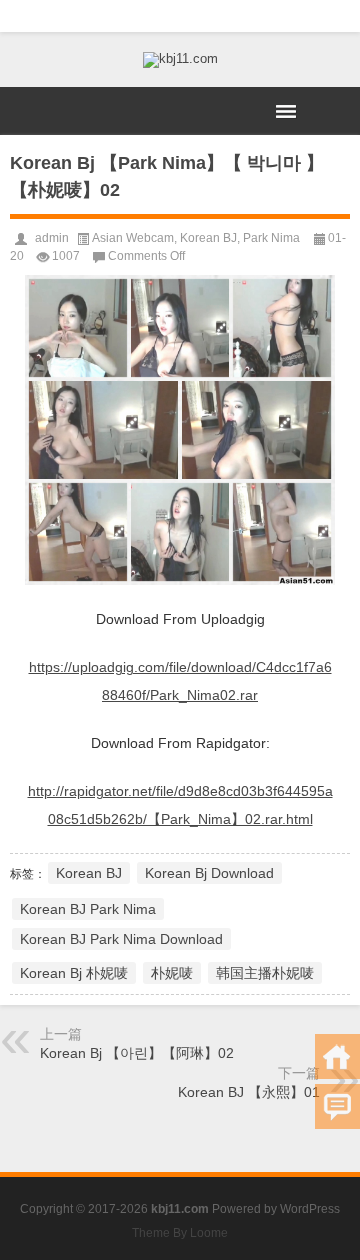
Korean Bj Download (209, 873)
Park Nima (271, 238)
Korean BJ (208, 238)
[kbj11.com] (180, 60)
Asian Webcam (133, 238)
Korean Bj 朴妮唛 (74, 973)
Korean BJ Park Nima (88, 909)
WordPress (310, 1209)
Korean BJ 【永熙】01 (249, 1092)
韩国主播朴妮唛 (265, 973)
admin (52, 238)
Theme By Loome (180, 1233)
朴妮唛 (172, 973)
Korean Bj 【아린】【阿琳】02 (137, 1053)
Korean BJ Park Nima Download (121, 939)
